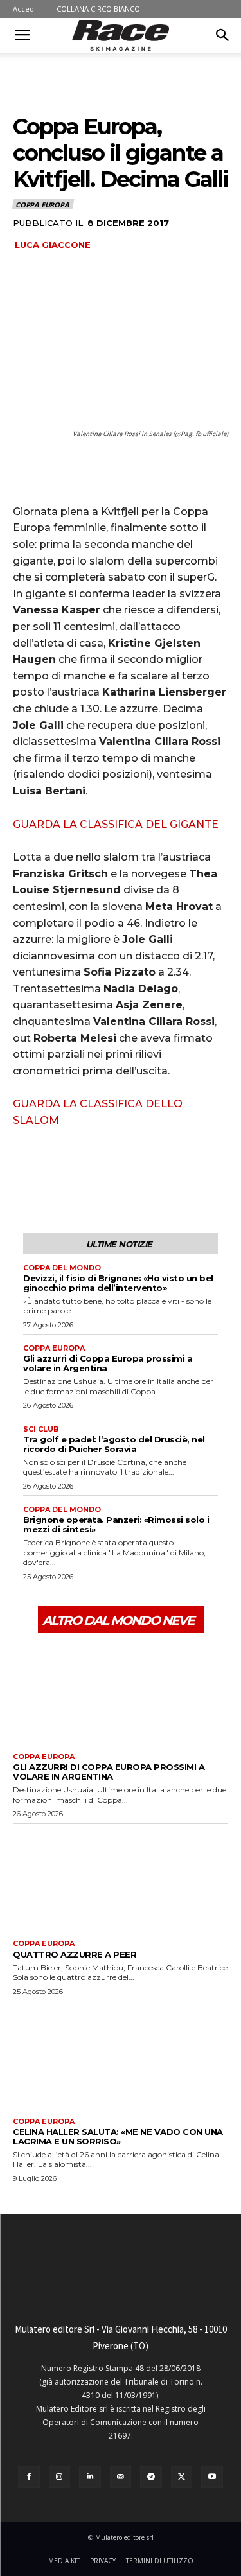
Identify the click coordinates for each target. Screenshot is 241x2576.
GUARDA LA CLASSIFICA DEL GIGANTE (116, 824)
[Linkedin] (90, 2477)
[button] (22, 35)
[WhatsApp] (114, 1175)
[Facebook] (26, 1175)
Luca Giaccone (53, 245)
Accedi (24, 9)
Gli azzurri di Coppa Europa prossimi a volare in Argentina (108, 1363)
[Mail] (121, 2477)
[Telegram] (151, 2477)
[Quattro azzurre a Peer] (121, 1879)
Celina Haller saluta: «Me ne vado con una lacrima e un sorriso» (118, 2136)
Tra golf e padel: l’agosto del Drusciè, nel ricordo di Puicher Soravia (114, 1444)
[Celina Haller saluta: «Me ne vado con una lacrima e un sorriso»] (121, 2056)
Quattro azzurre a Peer (75, 1954)
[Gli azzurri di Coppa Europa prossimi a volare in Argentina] (121, 1691)
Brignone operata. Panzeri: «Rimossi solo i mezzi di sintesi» (116, 1524)
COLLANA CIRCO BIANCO (98, 9)
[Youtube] (212, 2477)
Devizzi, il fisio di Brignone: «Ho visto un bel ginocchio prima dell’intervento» (118, 1283)
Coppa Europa (42, 205)
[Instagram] (60, 2477)
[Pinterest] (85, 1175)
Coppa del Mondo (62, 1268)
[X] (55, 1175)
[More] (145, 1175)
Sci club (41, 1429)
